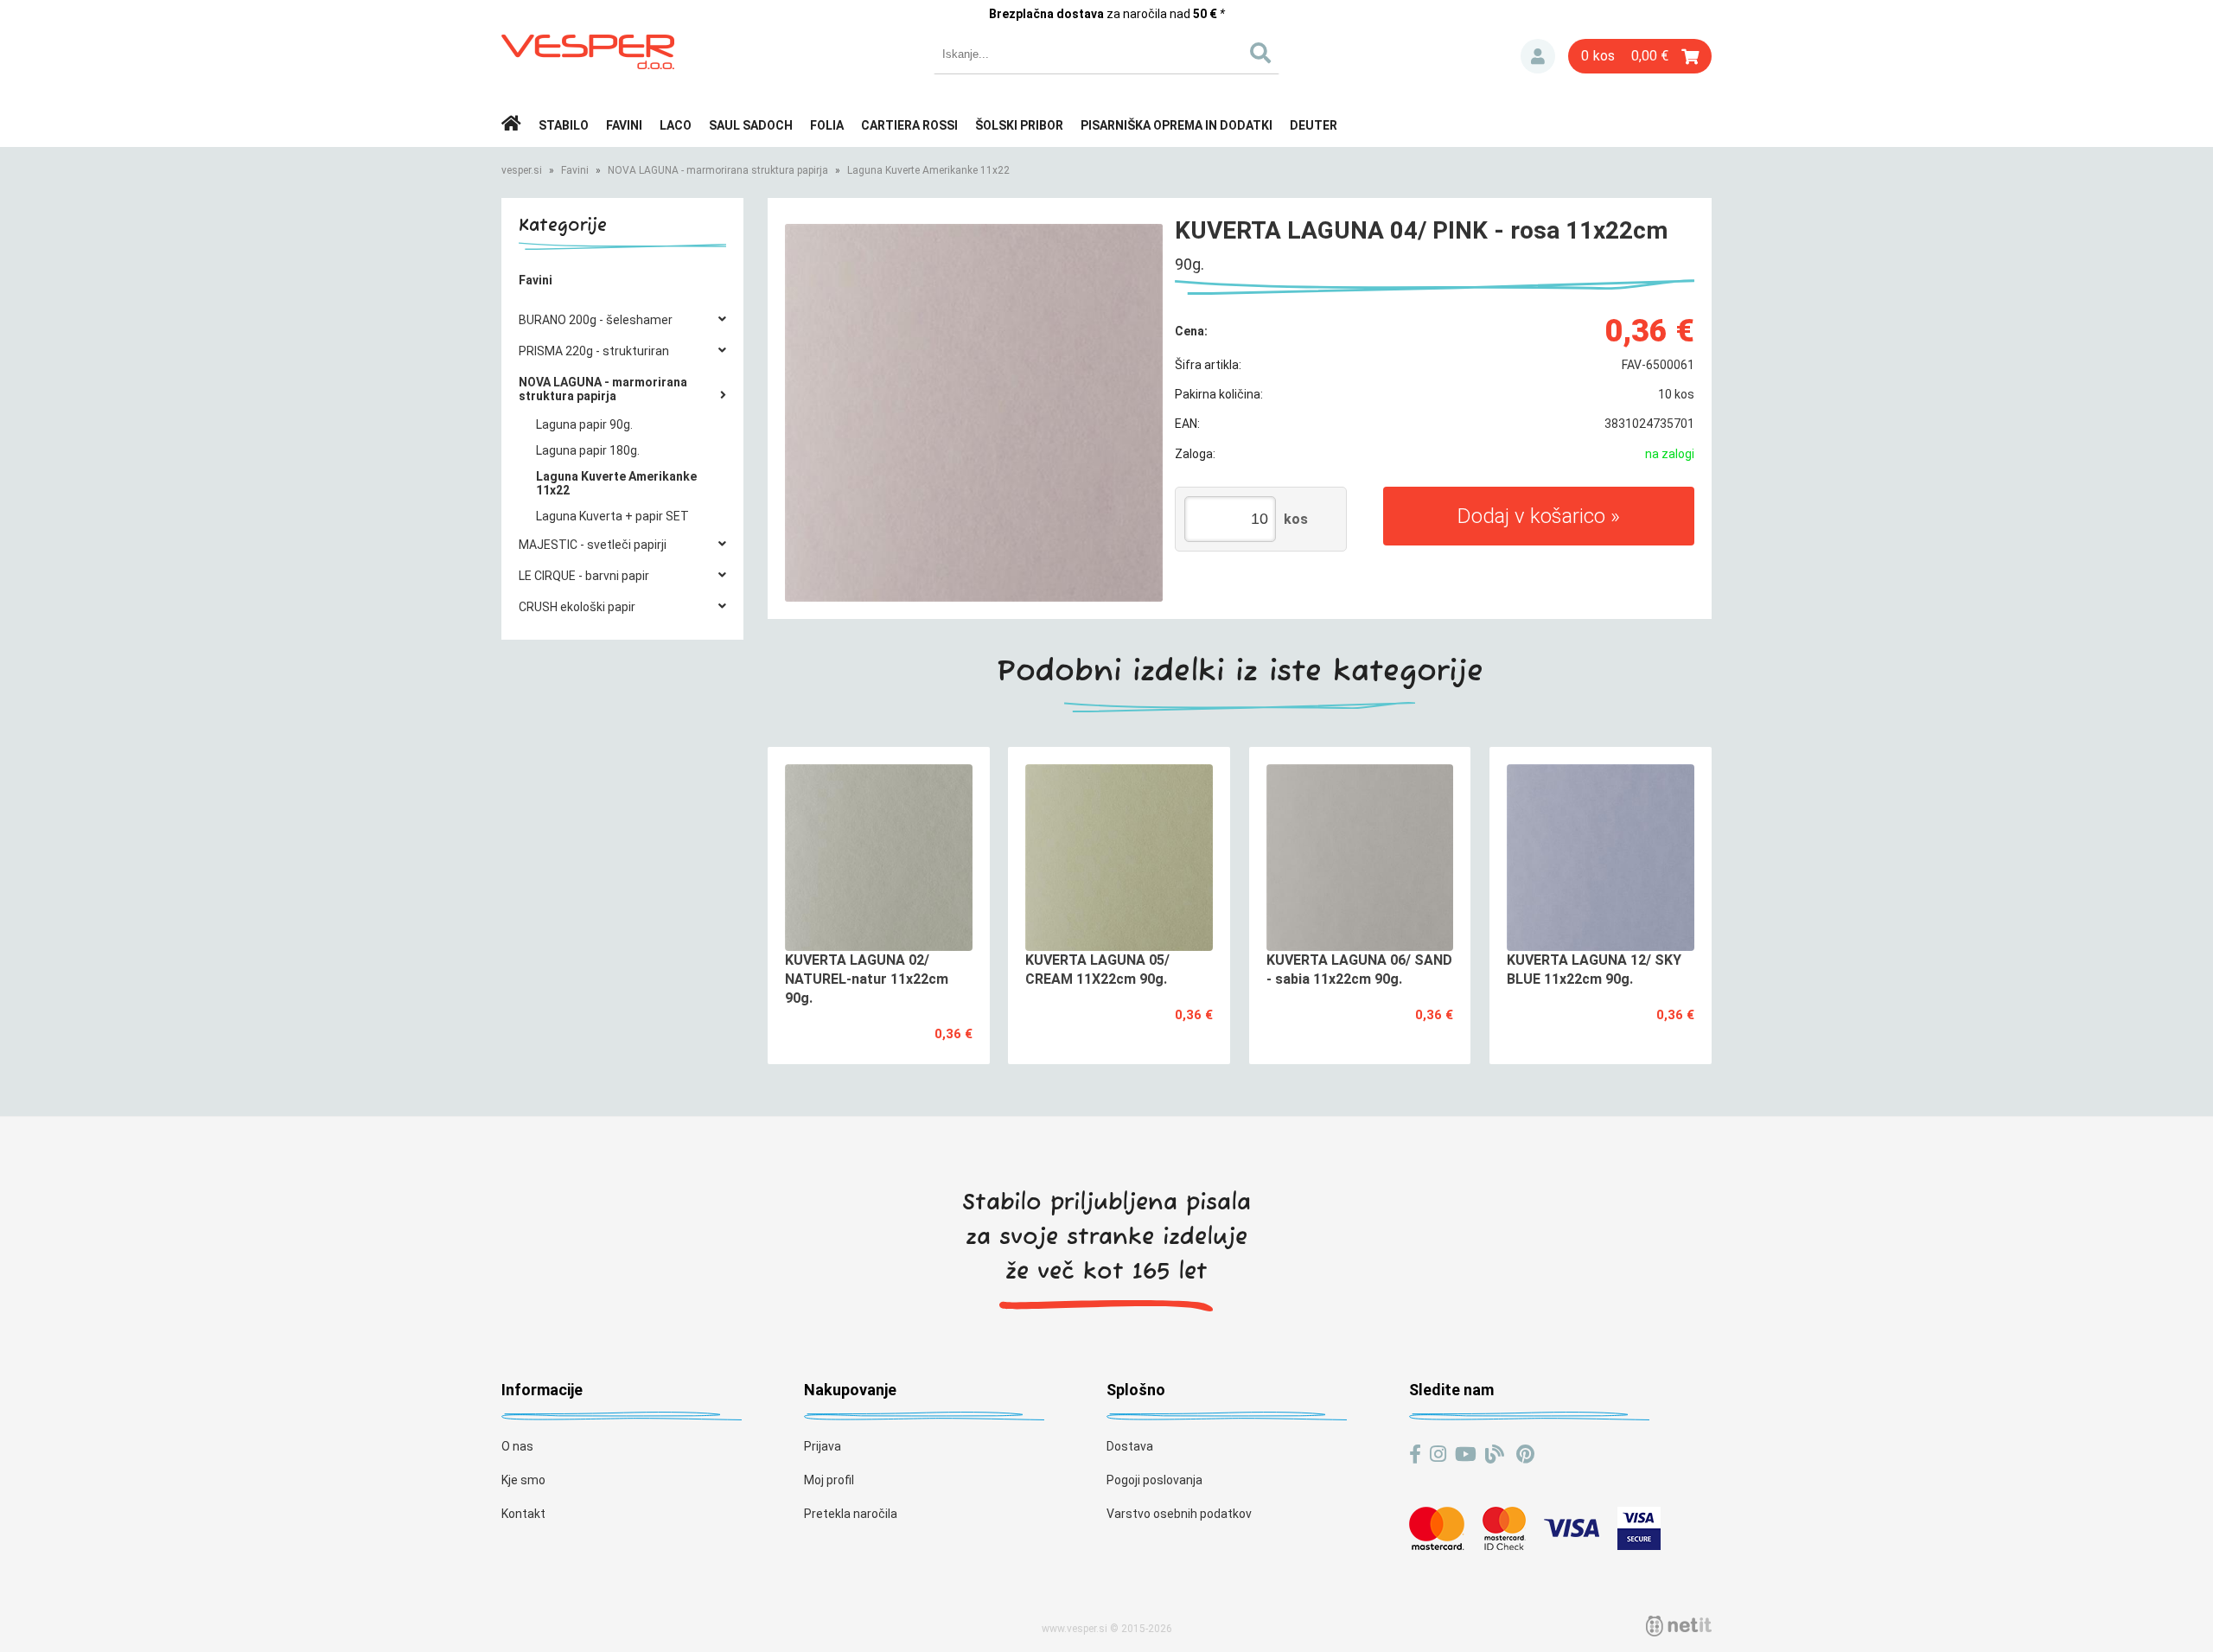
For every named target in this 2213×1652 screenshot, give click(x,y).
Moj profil (829, 1480)
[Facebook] (1415, 1454)
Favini (624, 125)
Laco (676, 125)
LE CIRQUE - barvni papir (584, 576)
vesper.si (522, 170)
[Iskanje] (1260, 54)
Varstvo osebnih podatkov (1179, 1514)
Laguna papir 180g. (588, 450)
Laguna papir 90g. (584, 424)
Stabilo (564, 125)
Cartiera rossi (909, 125)
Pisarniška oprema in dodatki (1177, 125)
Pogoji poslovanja (1154, 1480)
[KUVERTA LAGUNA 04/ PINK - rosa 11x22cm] (974, 413)
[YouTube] (1466, 1454)
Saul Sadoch (751, 125)
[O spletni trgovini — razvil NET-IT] (1679, 1626)
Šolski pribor (1019, 125)
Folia (827, 125)
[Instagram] (1438, 1454)
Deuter (1314, 125)
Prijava (1538, 56)
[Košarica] (1640, 56)
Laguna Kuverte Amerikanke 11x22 (928, 170)
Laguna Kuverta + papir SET (612, 516)
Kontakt (523, 1514)
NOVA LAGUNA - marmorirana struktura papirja (718, 170)
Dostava (1130, 1446)
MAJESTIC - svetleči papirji (593, 545)
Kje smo (523, 1480)
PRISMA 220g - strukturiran (594, 351)
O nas (517, 1446)
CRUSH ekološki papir (577, 607)
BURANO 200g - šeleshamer (596, 320)
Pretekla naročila (851, 1514)
